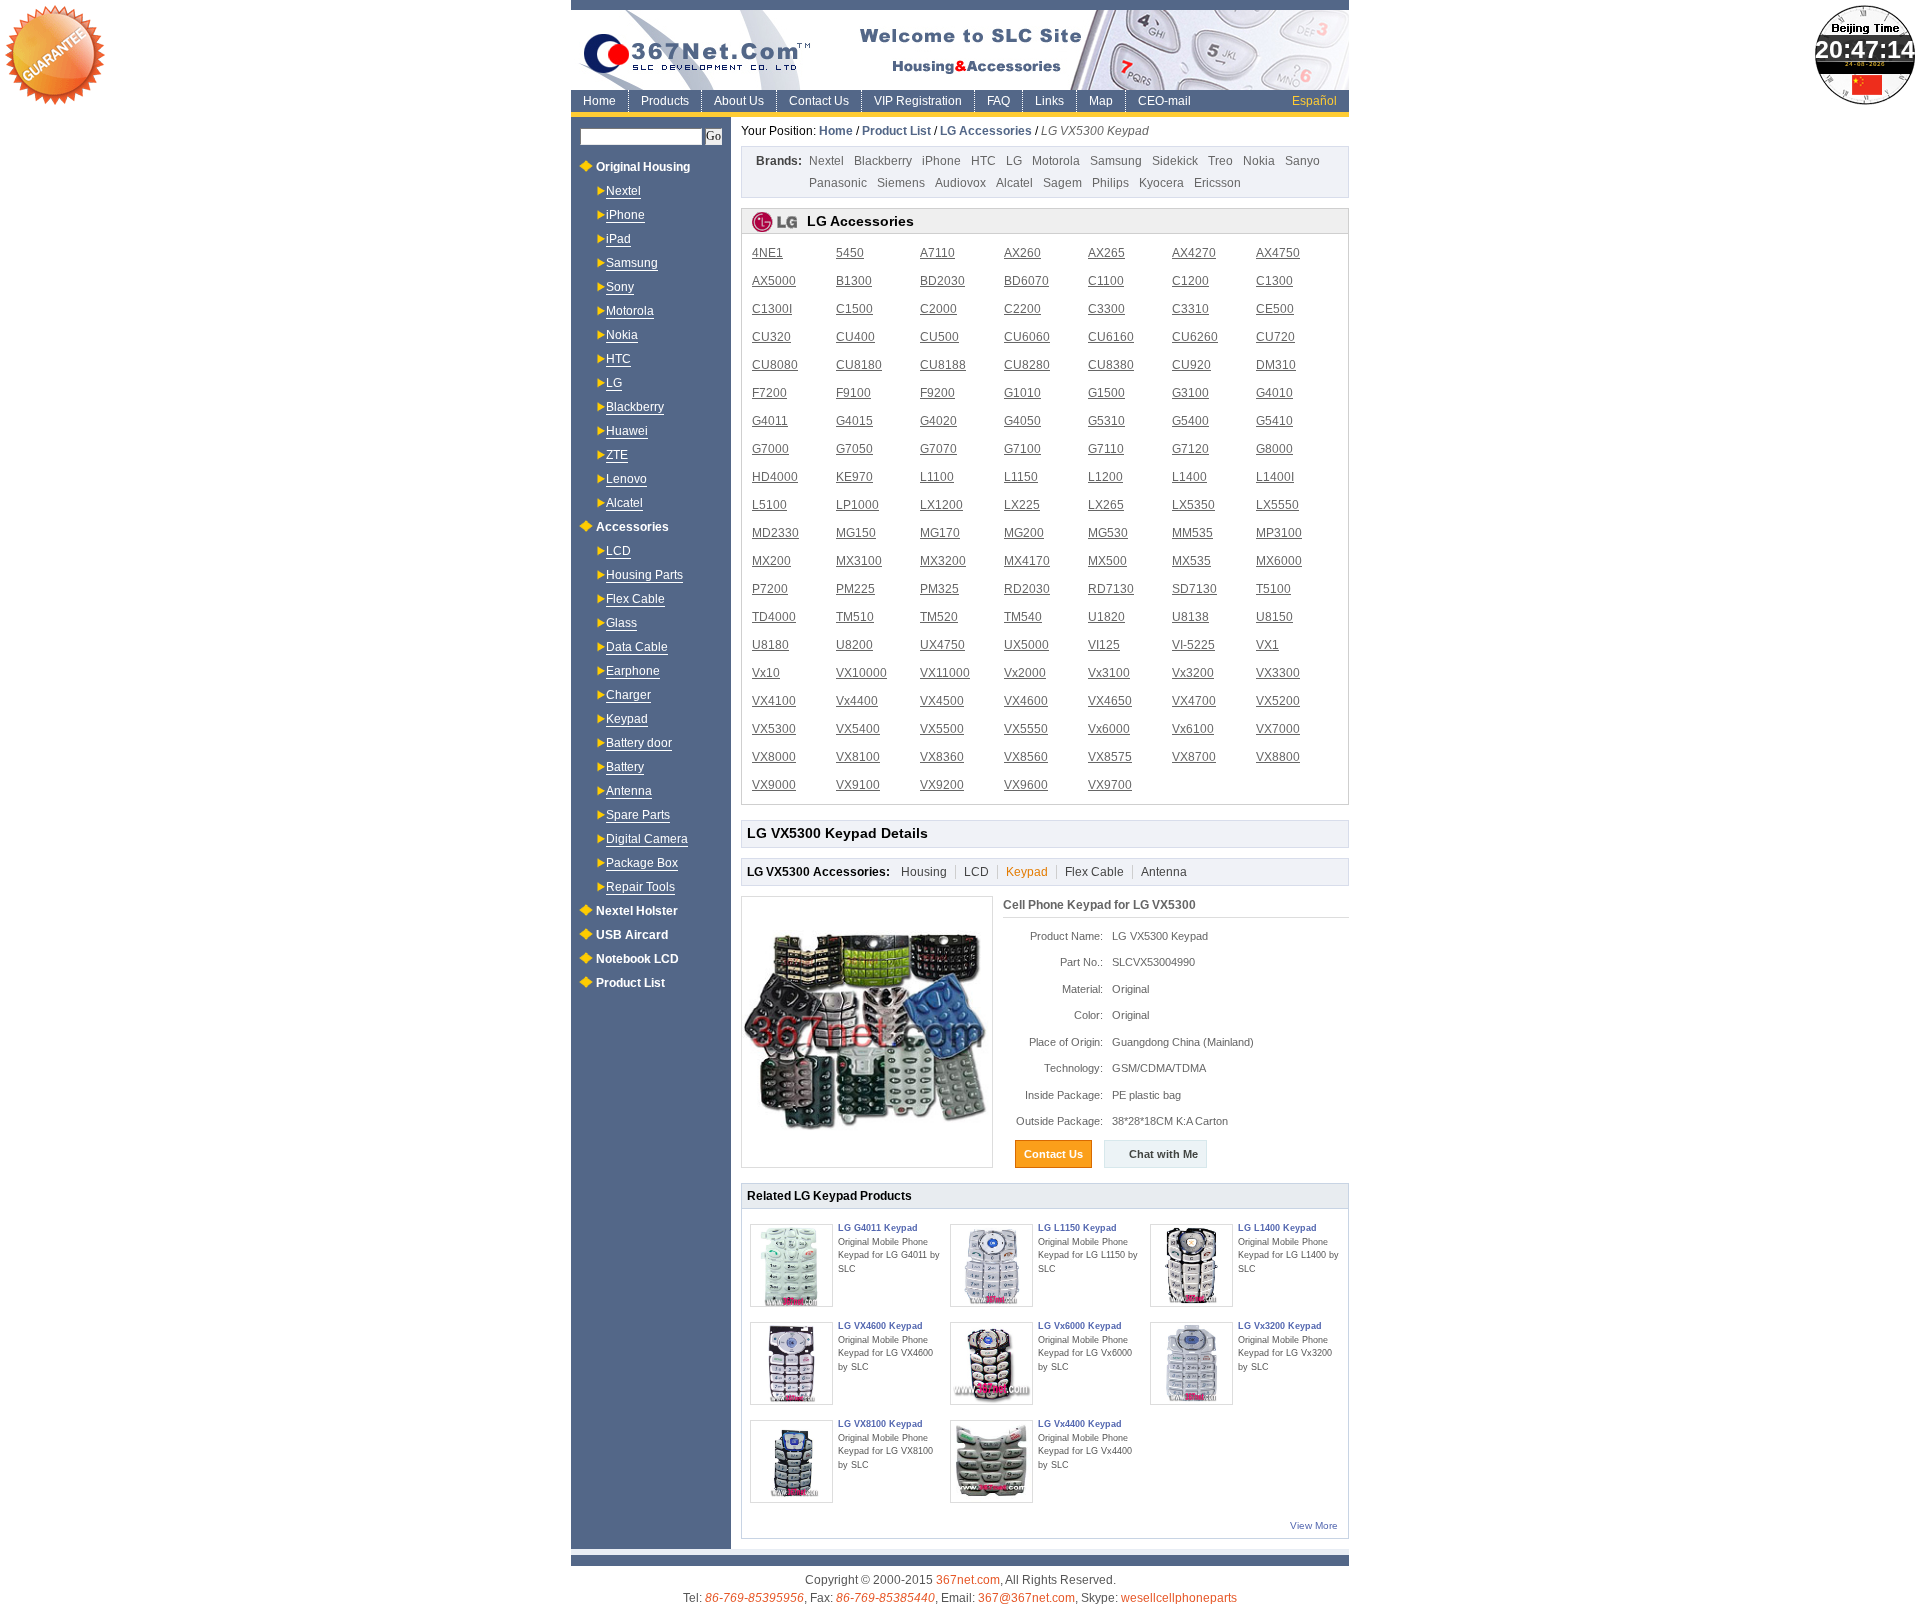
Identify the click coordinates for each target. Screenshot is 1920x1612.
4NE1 (767, 253)
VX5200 (1278, 701)
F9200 (937, 393)
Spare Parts (638, 815)
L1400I (1275, 477)
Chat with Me (1163, 1154)
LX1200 (941, 505)
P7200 (770, 589)
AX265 (1106, 253)
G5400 (1190, 421)
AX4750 (1278, 253)
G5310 (1106, 421)
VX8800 (1278, 757)
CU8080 (775, 365)
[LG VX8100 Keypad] (791, 1461)
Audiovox (960, 183)
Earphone (633, 671)
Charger (628, 695)
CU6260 (1195, 337)
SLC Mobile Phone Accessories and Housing (960, 50)
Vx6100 (1193, 729)
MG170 (940, 533)
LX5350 (1193, 505)
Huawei (627, 431)
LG (1014, 161)
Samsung (1116, 161)
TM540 (1023, 617)
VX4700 (1194, 701)
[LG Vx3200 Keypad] (1191, 1363)
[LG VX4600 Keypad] (791, 1363)
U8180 (770, 645)
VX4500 (942, 701)
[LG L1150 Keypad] (991, 1265)
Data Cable (637, 647)
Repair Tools (640, 887)
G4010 (1274, 393)
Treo (1220, 161)
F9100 (853, 393)
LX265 (1106, 505)
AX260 (1022, 253)
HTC (983, 161)
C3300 (1106, 309)
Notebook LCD (637, 959)
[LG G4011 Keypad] (791, 1265)
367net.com (968, 1580)
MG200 (1024, 533)
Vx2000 (1025, 673)
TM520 (939, 617)
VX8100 (858, 757)
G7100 (1022, 449)
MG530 (1108, 533)
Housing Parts (644, 575)
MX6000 (1279, 561)
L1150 (1021, 477)
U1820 (1106, 617)
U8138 (1190, 617)
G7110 (1106, 449)
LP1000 (857, 505)
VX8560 (1026, 757)
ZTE (617, 455)
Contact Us (819, 101)
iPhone (941, 161)
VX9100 (858, 785)
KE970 (854, 477)
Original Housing (643, 167)
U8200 (854, 645)
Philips (1110, 183)
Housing (924, 872)
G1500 (1106, 393)
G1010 (1022, 393)
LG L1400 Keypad (1277, 1228)
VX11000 (945, 673)
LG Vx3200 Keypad (1280, 1326)
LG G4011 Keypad (878, 1228)
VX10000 (861, 673)
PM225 (855, 589)
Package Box (642, 863)
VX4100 (774, 701)
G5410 (1274, 421)
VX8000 (774, 757)
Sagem (1062, 183)
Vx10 (766, 673)
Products (665, 101)
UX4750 (942, 645)
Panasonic (838, 183)
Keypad (1027, 872)
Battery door (639, 743)
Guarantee (55, 55)
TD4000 (774, 617)
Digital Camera (647, 839)
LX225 (1022, 505)
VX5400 (858, 729)
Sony (620, 287)
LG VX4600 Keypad (880, 1326)
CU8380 (1111, 365)
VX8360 (942, 757)
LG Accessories (986, 131)
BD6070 (1026, 281)
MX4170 (1027, 561)
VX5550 (1026, 729)
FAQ (998, 101)
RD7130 (1111, 589)
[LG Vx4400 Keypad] (991, 1461)
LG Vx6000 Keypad (1080, 1326)
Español (1314, 101)
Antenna (1164, 872)
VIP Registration (918, 101)
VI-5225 (1193, 645)
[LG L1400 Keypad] (1191, 1265)
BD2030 (942, 281)
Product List (896, 131)
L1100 (937, 477)
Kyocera (1161, 183)
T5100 (1273, 589)
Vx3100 (1109, 673)
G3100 (1190, 393)
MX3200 (943, 561)
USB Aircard (632, 935)
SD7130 (1194, 589)
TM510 (855, 617)
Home (599, 101)
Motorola (1056, 161)
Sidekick (1175, 161)
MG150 (856, 533)
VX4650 (1110, 701)
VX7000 (1278, 729)
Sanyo (1302, 161)
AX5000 (774, 281)
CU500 (939, 337)
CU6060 (1027, 337)
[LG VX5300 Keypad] (867, 1032)
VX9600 (1026, 785)
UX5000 (1026, 645)
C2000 (938, 309)
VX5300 (774, 729)
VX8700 (1194, 757)
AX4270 (1194, 253)
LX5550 (1277, 505)
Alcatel (1014, 183)
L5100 (769, 505)
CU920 (1191, 365)
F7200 (769, 393)
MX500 (1107, 561)
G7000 (770, 449)
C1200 (1190, 281)
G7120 (1190, 449)
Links (1049, 101)
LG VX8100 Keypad (880, 1424)
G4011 (770, 421)
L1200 (1105, 477)
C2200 (1022, 309)
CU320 (771, 337)
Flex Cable (1094, 872)
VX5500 (942, 729)
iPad (618, 239)
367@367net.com (1026, 1598)
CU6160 (1111, 337)
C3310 (1190, 309)
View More (1314, 1525)
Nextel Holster (637, 911)
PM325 (939, 589)
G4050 (1022, 421)
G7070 (938, 449)
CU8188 (943, 365)
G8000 (1274, 449)
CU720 (1275, 337)
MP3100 (1279, 533)
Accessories (632, 527)
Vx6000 (1109, 729)
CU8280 (1027, 365)
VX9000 (774, 785)
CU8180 (859, 365)
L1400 (1189, 477)
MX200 (771, 561)
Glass (621, 623)
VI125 (1104, 645)
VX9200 (942, 785)
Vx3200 (1193, 673)
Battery (625, 767)
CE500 (1275, 309)
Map (1101, 101)
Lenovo (626, 479)
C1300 (1274, 281)
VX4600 (1026, 701)
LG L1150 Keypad (1077, 1228)
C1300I (772, 309)
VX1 (1267, 645)
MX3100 (859, 561)
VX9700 (1110, 785)
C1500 (854, 309)
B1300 (854, 281)
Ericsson (1217, 183)
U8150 (1274, 617)
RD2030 (1027, 589)
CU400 (855, 337)
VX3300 (1278, 673)
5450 (850, 253)
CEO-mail (1164, 101)
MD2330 (775, 533)
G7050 (854, 449)
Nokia (1259, 161)
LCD (976, 872)
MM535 (1192, 533)
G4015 (854, 421)
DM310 (1276, 365)
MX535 (1191, 561)
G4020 (938, 421)
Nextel (826, 161)
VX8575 (1110, 757)
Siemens (901, 183)
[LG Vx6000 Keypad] (991, 1363)
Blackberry (883, 161)
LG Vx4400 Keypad (1080, 1424)
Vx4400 (857, 701)
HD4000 (775, 477)
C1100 (1106, 281)
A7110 (937, 253)
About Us (739, 101)
